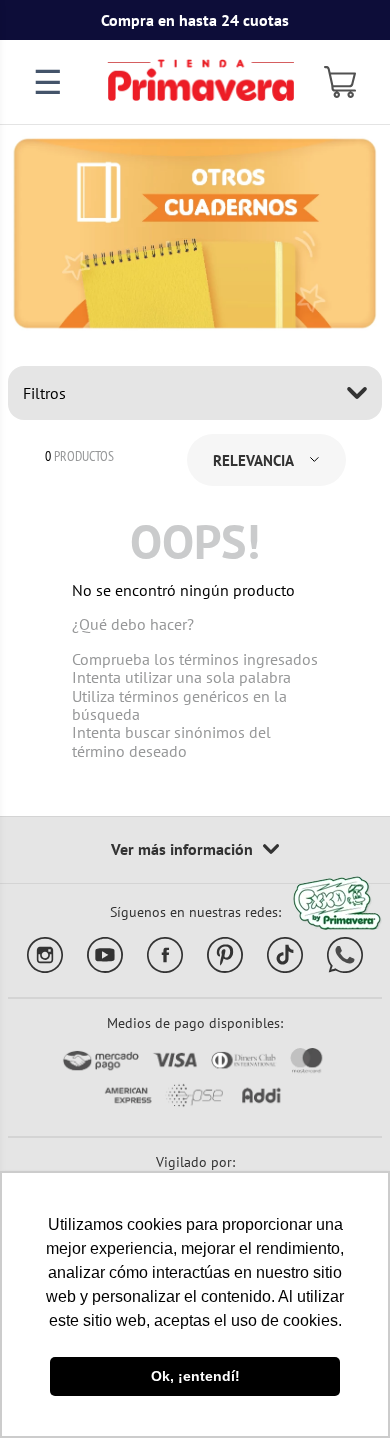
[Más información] (195, 850)
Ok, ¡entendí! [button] (195, 1376)
